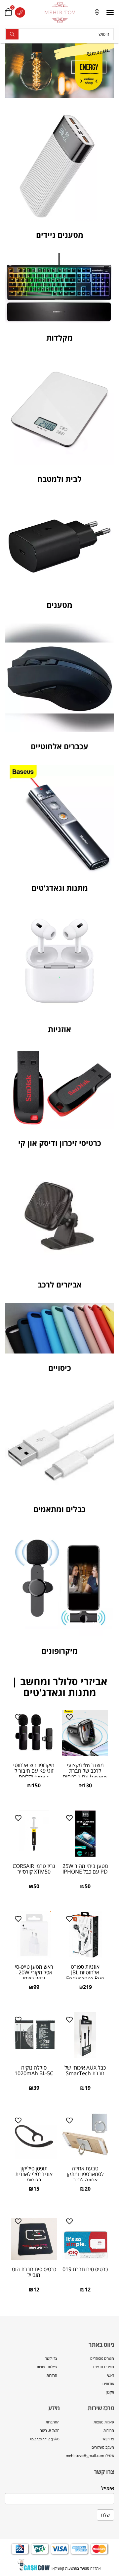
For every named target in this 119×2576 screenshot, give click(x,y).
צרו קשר (51, 2358)
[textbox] (87, 2439)
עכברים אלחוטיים (59, 746)
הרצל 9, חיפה (50, 2430)
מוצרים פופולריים (102, 2358)
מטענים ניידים (60, 235)
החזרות (52, 2375)
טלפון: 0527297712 (45, 2439)
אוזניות (59, 1029)
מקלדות (59, 338)
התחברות (53, 2422)
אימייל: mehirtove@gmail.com (90, 2455)
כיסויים (60, 1368)
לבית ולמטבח (59, 479)
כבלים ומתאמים (59, 1509)
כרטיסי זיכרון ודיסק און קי (60, 1143)
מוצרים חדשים (104, 2367)
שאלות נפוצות (47, 2367)
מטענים (59, 605)
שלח (105, 2515)
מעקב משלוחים (103, 2447)
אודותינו (108, 2383)
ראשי (111, 2375)
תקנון (110, 2392)
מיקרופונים (59, 1651)
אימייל (108, 2488)
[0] (8, 12)
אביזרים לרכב (60, 1285)
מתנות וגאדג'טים (60, 888)
